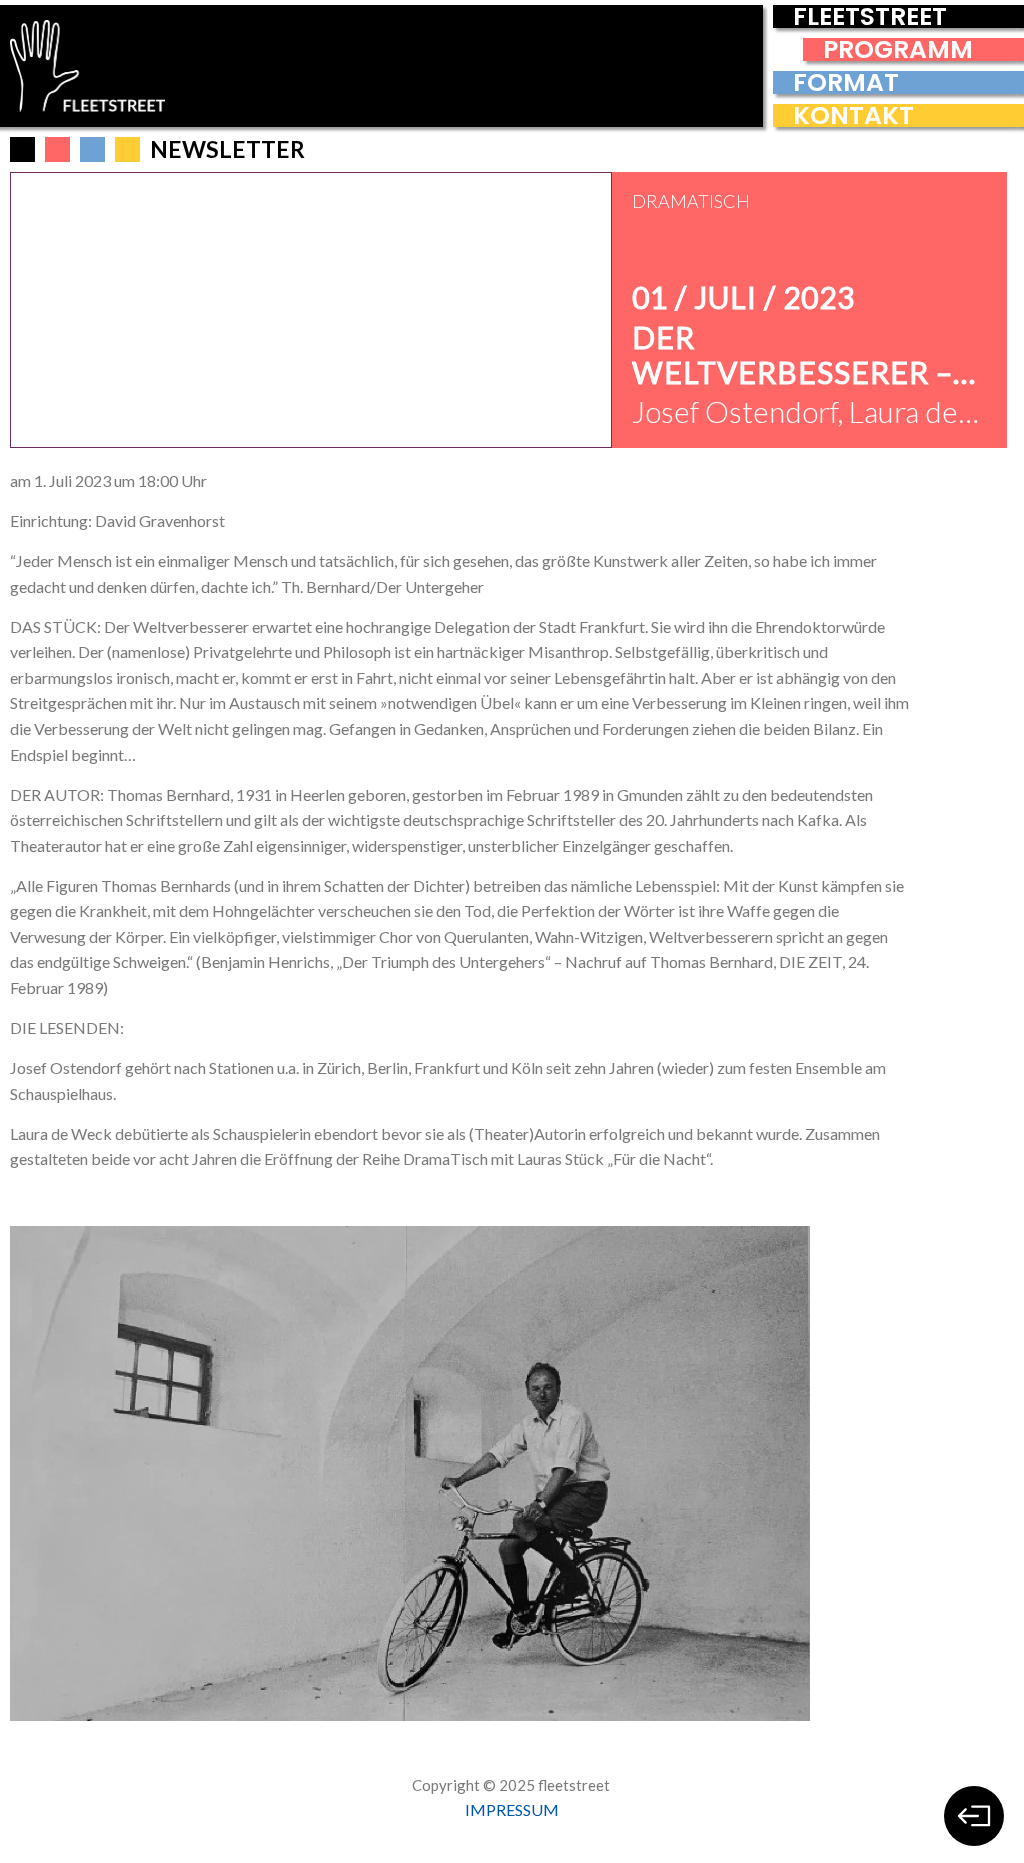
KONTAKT (853, 115)
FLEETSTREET (870, 16)
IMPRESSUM (512, 1809)
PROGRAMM (898, 49)
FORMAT (846, 82)
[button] (57, 149)
